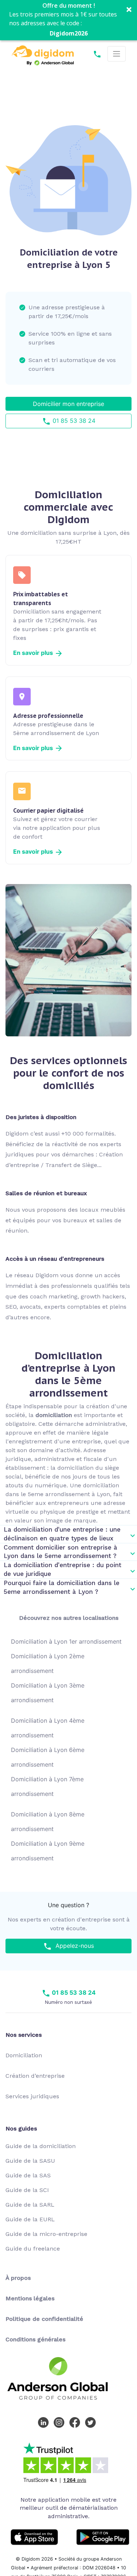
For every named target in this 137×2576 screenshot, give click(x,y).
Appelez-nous (73, 1946)
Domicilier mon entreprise (68, 404)
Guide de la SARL (30, 2205)
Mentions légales (30, 2298)
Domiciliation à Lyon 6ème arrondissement (48, 1757)
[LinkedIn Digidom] (45, 2422)
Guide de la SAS (28, 2175)
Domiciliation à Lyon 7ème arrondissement (47, 1786)
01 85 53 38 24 (73, 421)
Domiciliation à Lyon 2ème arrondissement (48, 1663)
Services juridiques (32, 2096)
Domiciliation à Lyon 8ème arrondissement (48, 1822)
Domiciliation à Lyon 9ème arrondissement (48, 1851)
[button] (68, 20)
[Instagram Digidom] (61, 2422)
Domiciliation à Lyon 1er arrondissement (66, 1641)
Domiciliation (24, 2055)
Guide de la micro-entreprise (46, 2234)
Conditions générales (35, 2339)
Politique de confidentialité (44, 2319)
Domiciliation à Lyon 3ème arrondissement (48, 1693)
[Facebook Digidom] (76, 2422)
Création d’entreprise (35, 2076)
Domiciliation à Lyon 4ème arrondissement (48, 1728)
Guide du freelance (33, 2249)
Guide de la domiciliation (41, 2146)
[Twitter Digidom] (92, 2422)
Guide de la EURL (30, 2219)
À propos (18, 2278)
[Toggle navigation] (117, 54)
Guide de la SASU (30, 2161)
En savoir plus (34, 653)
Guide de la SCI (27, 2190)
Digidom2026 (69, 33)
